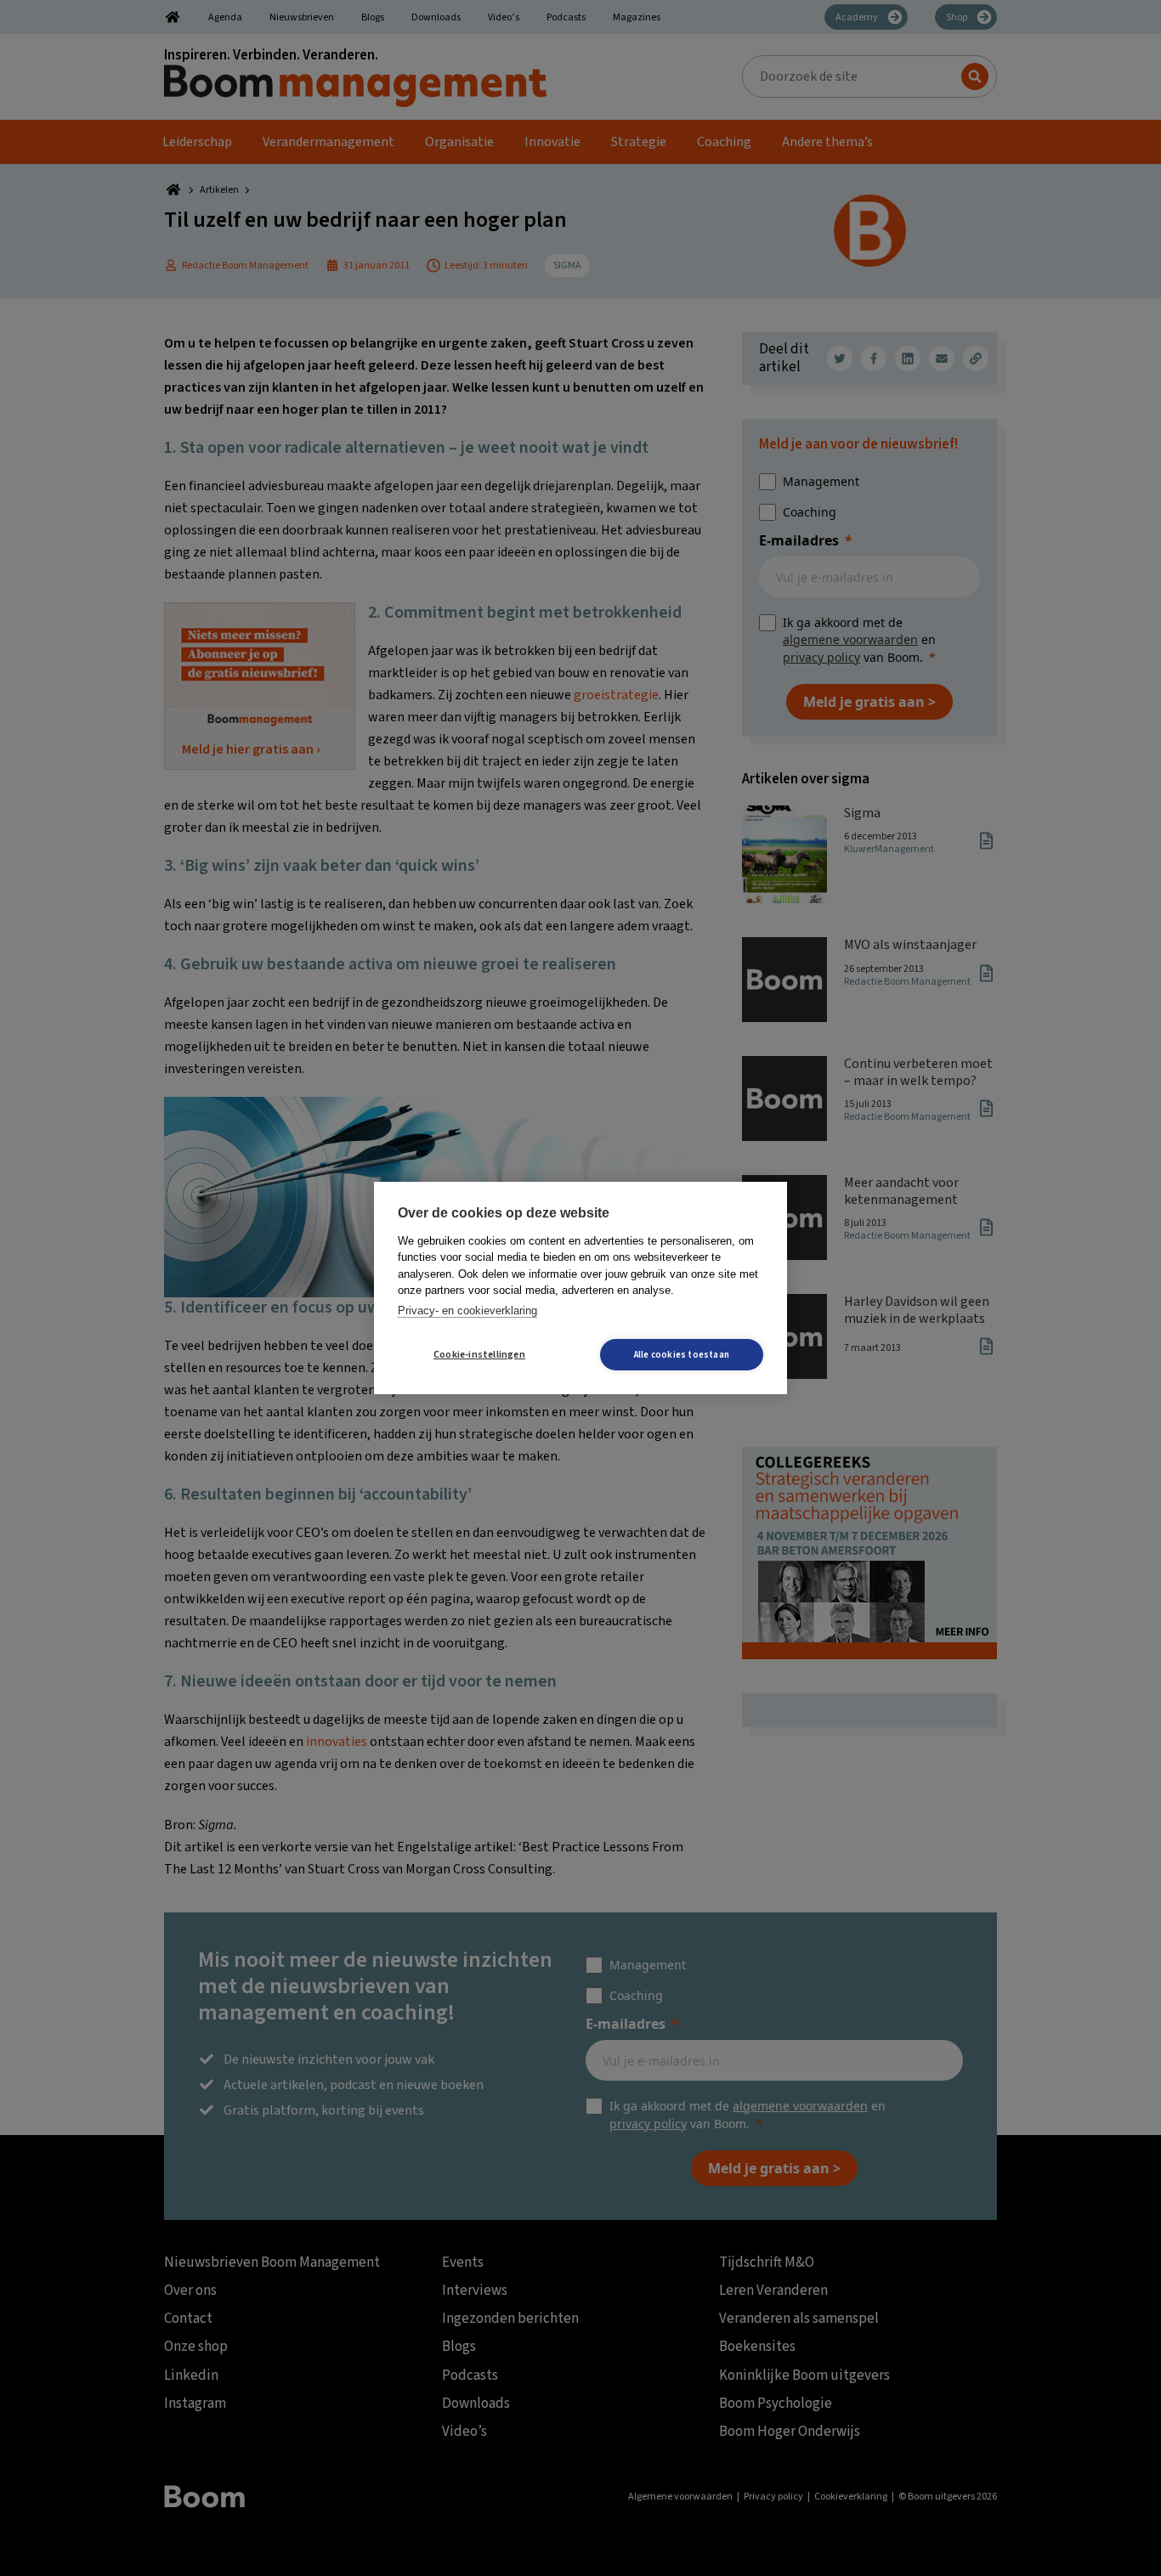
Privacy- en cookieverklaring (467, 1311)
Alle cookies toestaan (682, 1355)
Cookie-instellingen (479, 1355)
